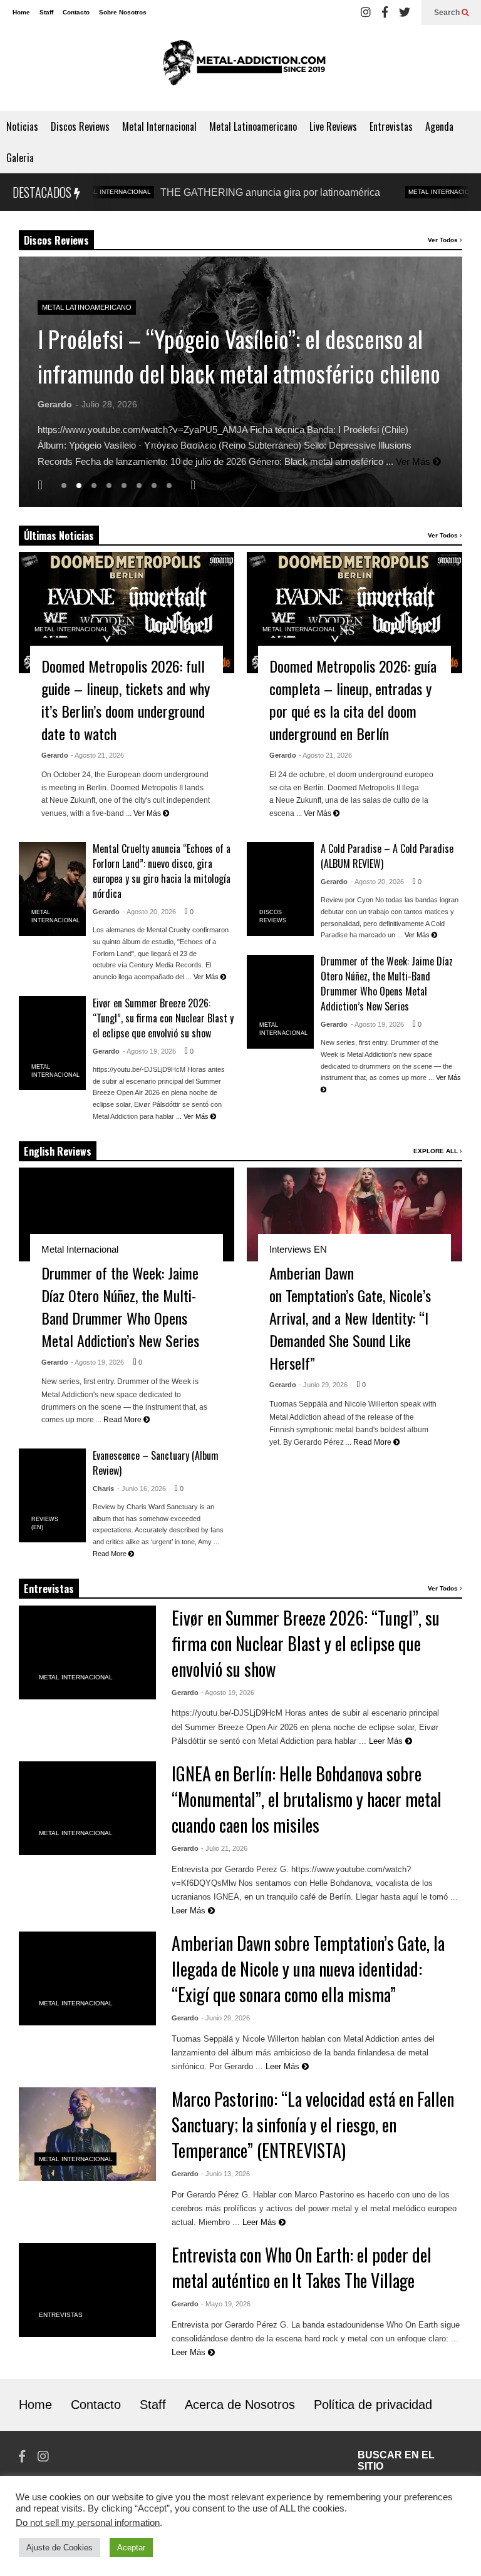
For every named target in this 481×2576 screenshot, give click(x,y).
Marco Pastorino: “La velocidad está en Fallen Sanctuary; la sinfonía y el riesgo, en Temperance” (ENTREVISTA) (313, 2125)
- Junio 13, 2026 (225, 2174)
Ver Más (414, 461)
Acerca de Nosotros (240, 2405)
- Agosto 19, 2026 (149, 1051)
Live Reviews (333, 126)
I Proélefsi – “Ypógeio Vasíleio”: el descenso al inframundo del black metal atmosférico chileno (239, 356)
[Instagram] (366, 13)
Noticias (22, 126)
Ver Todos (444, 240)
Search (448, 13)
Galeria (20, 158)
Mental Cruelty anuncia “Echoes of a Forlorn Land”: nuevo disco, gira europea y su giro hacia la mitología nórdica (162, 871)
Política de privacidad (373, 2405)
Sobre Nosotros (123, 12)
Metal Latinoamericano (253, 126)
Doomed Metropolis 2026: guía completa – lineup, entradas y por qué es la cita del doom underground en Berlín (353, 700)
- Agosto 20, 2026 (149, 912)
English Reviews (58, 1151)
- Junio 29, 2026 (323, 1385)
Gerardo (55, 404)
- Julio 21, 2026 (224, 1848)
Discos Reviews (80, 126)
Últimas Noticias (59, 536)
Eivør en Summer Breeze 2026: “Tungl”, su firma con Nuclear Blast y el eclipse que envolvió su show (163, 1018)
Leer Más (387, 1741)
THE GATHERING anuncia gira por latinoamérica (222, 192)
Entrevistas (391, 126)
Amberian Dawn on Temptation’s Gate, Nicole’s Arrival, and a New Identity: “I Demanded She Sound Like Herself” (350, 1318)
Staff (46, 12)
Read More (123, 1420)
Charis (103, 1489)
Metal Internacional (159, 126)
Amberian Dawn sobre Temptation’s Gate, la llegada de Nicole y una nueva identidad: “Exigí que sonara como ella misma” (308, 1969)
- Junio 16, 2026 (142, 1489)
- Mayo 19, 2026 (226, 2304)
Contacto (76, 12)
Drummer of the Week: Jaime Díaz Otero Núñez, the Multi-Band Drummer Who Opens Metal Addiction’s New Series (387, 984)
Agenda (439, 126)
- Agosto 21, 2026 (97, 755)
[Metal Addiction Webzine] (240, 68)
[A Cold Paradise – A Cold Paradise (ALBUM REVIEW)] (280, 889)
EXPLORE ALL (437, 1151)
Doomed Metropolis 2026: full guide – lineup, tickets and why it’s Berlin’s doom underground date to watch (126, 700)
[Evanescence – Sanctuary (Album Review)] (52, 1495)
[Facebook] (385, 13)
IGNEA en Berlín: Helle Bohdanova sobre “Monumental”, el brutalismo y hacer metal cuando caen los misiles (307, 1799)
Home (21, 12)
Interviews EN (298, 1249)
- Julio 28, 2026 (106, 404)
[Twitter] (405, 13)
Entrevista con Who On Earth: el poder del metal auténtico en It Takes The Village (302, 2268)
